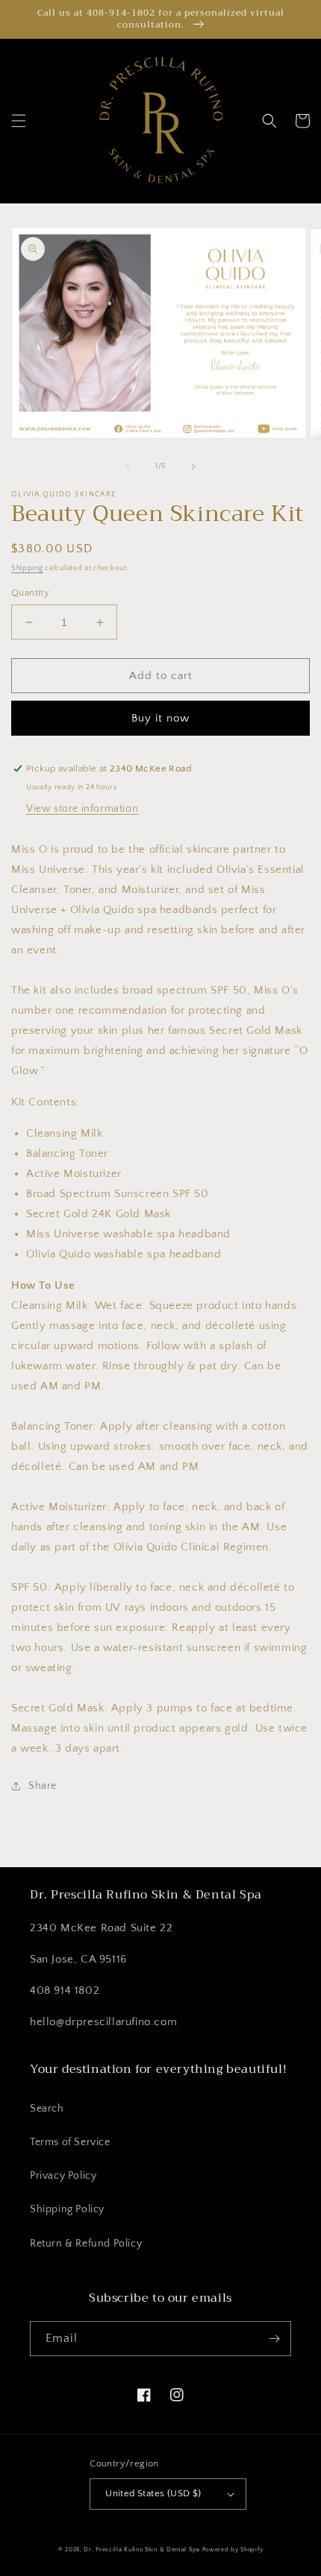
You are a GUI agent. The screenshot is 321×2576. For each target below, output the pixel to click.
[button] (19, 121)
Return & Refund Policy (86, 2244)
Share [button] (43, 1786)
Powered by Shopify (233, 2550)
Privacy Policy (63, 2176)
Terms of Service (70, 2142)
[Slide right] (193, 467)
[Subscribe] (274, 2339)
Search (47, 2109)
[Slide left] (128, 467)
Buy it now (160, 718)
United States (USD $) (153, 2493)
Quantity (30, 593)
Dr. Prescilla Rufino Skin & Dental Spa (142, 2550)
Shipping (27, 568)
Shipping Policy (67, 2209)
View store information (82, 809)
